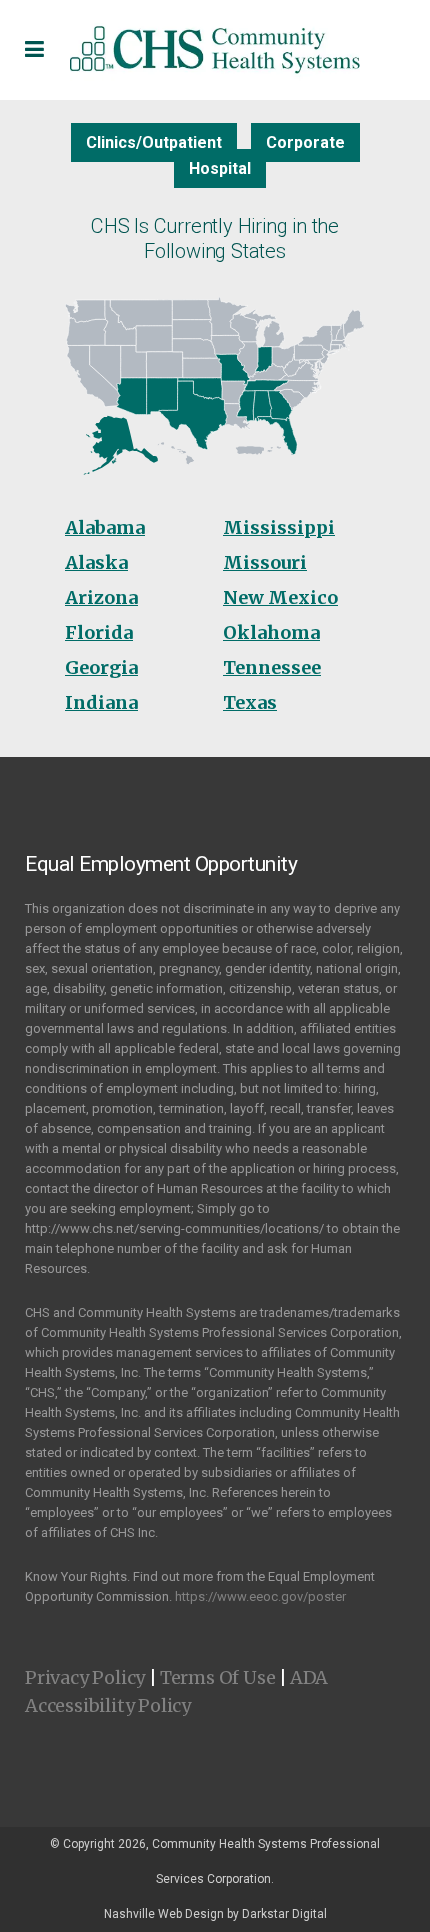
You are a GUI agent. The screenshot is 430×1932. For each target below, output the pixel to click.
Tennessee (272, 667)
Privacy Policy (85, 1677)
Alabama (105, 527)
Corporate (305, 142)
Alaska (96, 562)
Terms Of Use (218, 1677)
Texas (250, 702)
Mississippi (279, 527)
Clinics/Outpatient (154, 142)
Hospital (220, 168)
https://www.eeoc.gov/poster (260, 1596)
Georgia (101, 667)
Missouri (265, 562)
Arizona (101, 597)
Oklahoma (271, 632)
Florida (99, 632)
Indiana (101, 702)
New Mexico (280, 597)
